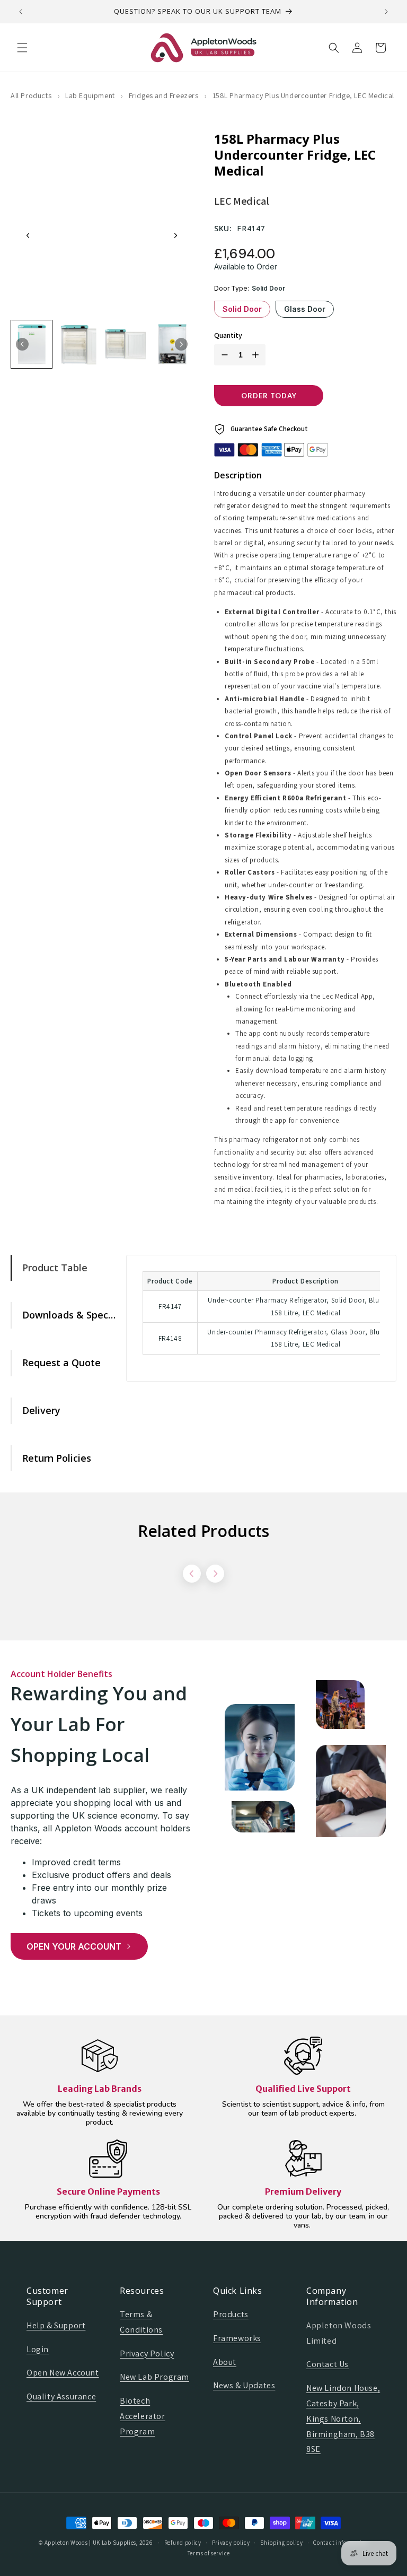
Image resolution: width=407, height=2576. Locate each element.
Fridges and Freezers (164, 95)
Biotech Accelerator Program (143, 2416)
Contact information (340, 2543)
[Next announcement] (386, 12)
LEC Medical (242, 201)
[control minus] (223, 355)
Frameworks (237, 2338)
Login (38, 2349)
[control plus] (258, 355)
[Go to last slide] (28, 235)
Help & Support (56, 2325)
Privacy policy (231, 2543)
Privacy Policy (147, 2354)
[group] (32, 344)
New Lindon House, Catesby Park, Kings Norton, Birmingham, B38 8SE (343, 2418)
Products (231, 2314)
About (225, 2362)
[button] (22, 48)
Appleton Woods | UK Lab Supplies (90, 2543)
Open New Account (63, 2373)
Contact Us (328, 2364)
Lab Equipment (90, 95)
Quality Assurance (61, 2396)
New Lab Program (154, 2377)
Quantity (228, 335)
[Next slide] (175, 235)
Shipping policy (282, 2543)
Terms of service (209, 2553)
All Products (31, 95)
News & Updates (244, 2385)
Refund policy (183, 2543)
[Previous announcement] (21, 12)
